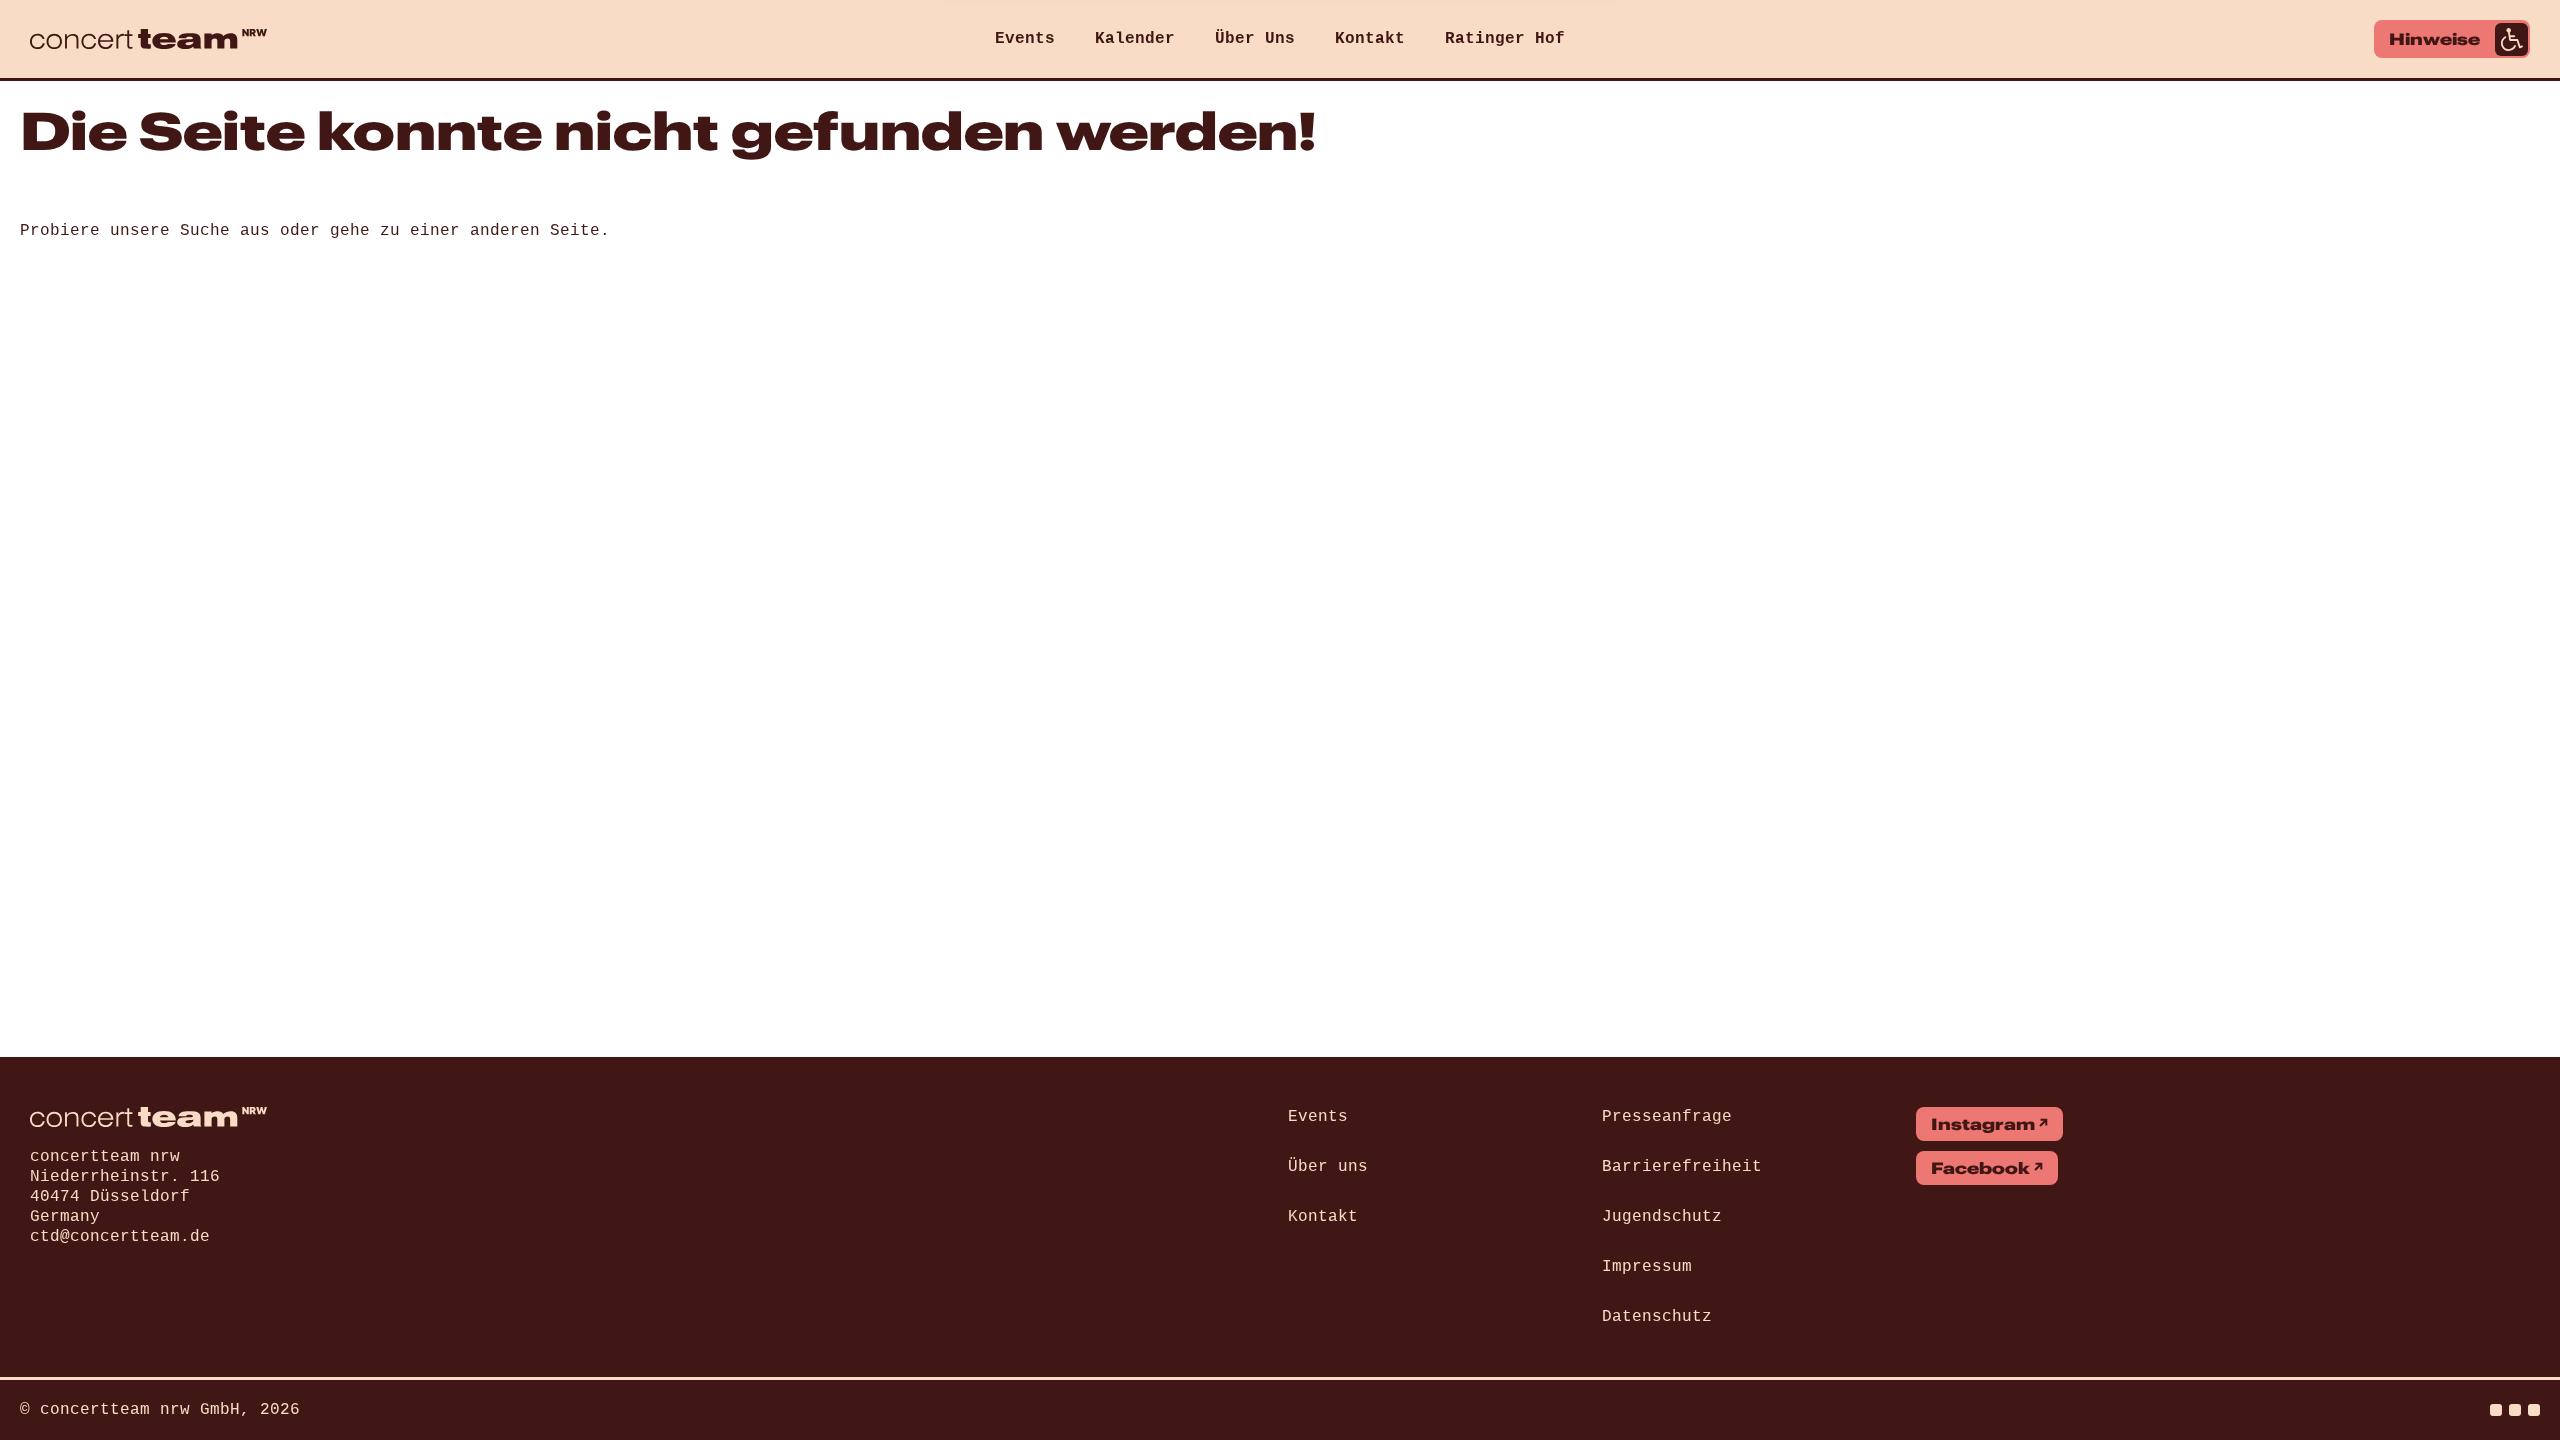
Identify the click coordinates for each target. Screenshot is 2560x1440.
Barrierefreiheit (1682, 1167)
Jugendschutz (1662, 1217)
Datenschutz (1657, 1317)
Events (1025, 39)
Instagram (1983, 1124)
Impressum (1647, 1267)
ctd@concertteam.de (120, 1237)
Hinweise (2434, 39)
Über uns (1328, 1167)
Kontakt (1370, 39)
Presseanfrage (1667, 1117)
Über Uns (1255, 39)
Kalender (1135, 39)
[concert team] (148, 39)
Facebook (1980, 1168)
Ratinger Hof (1505, 39)
